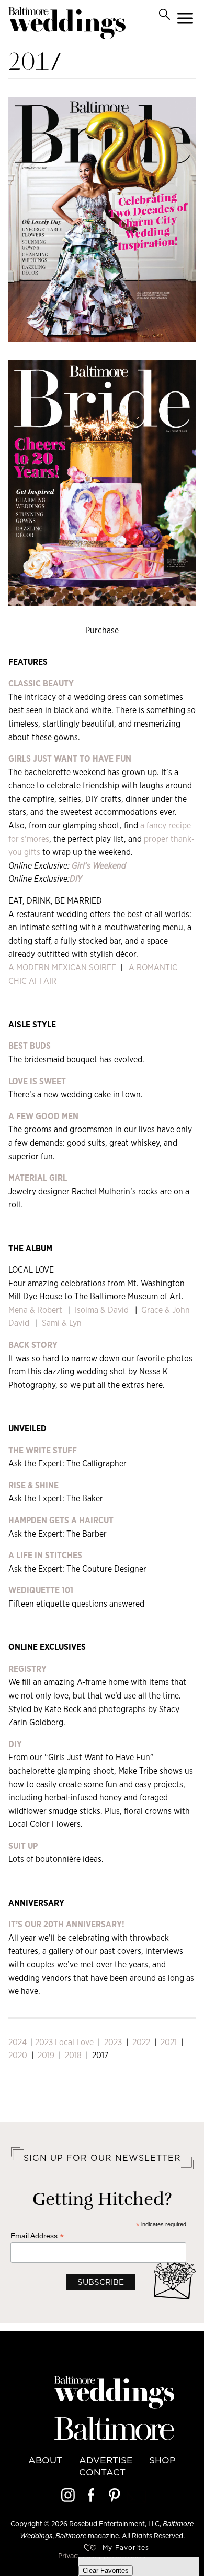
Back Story (33, 1345)
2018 (73, 2055)
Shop (162, 2460)
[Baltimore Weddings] (67, 25)
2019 (46, 2055)
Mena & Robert (35, 1310)
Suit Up (23, 1846)
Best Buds (30, 1046)
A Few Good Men (43, 1116)
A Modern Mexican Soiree (62, 968)
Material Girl (38, 1178)
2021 (168, 2042)
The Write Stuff (43, 1450)
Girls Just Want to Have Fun (70, 759)
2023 (113, 2042)
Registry (27, 1669)
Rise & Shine (33, 1485)
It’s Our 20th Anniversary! (66, 1924)
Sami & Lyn (62, 1323)
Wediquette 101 (41, 1590)
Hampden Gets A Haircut (61, 1520)
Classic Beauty (41, 684)
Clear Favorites (106, 2571)
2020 (18, 2055)
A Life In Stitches (45, 1555)
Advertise (106, 2460)
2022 (142, 2042)
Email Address (37, 2236)
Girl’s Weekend (99, 866)
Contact (102, 2472)
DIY (15, 1744)
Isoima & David (101, 1310)
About (45, 2460)
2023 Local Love (64, 2042)
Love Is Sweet (37, 1081)
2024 (18, 2042)
